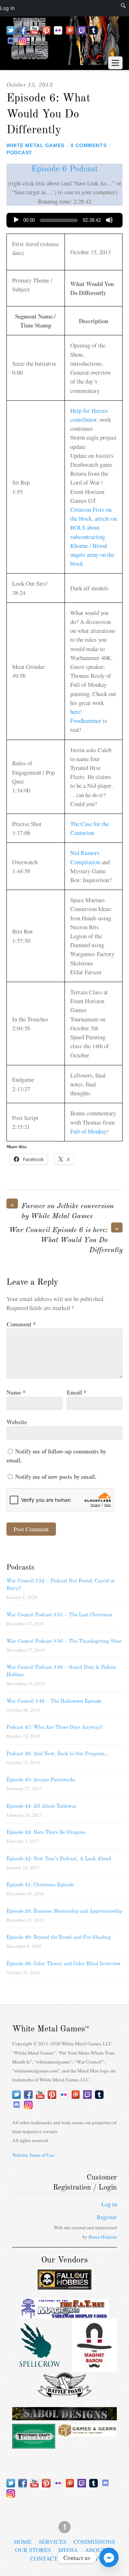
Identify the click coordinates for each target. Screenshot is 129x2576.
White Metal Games (35, 145)
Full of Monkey (89, 1131)
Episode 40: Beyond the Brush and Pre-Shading (59, 1937)
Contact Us (48, 2558)
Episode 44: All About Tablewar (42, 1806)
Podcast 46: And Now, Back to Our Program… (58, 1754)
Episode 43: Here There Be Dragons (46, 1832)
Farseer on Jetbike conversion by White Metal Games (62, 1211)
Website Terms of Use (33, 2155)
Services (52, 2542)
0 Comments (89, 145)
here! (76, 712)
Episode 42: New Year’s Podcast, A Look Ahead (59, 1859)
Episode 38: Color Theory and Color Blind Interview (64, 1964)
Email (77, 1392)
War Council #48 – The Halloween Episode (54, 1701)
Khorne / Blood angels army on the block (92, 554)
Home (23, 2542)
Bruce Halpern (103, 2237)
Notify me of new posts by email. (56, 1477)
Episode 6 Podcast (64, 169)
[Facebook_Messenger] (109, 2557)
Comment (21, 1324)
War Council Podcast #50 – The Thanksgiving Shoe (64, 1641)
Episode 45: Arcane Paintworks (41, 1780)
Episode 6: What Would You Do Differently (48, 114)
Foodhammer (86, 721)
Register (107, 2217)
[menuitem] (115, 8)
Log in (109, 2204)
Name (16, 1392)
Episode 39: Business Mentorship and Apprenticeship (64, 1911)
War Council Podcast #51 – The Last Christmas (59, 1615)
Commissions (94, 2542)
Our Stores (33, 2550)
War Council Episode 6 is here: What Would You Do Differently (66, 1240)
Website (17, 1422)
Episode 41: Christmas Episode (40, 1885)
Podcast (19, 152)
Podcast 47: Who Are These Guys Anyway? (54, 1727)
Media (68, 2550)
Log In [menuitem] (7, 8)
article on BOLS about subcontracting (94, 527)
